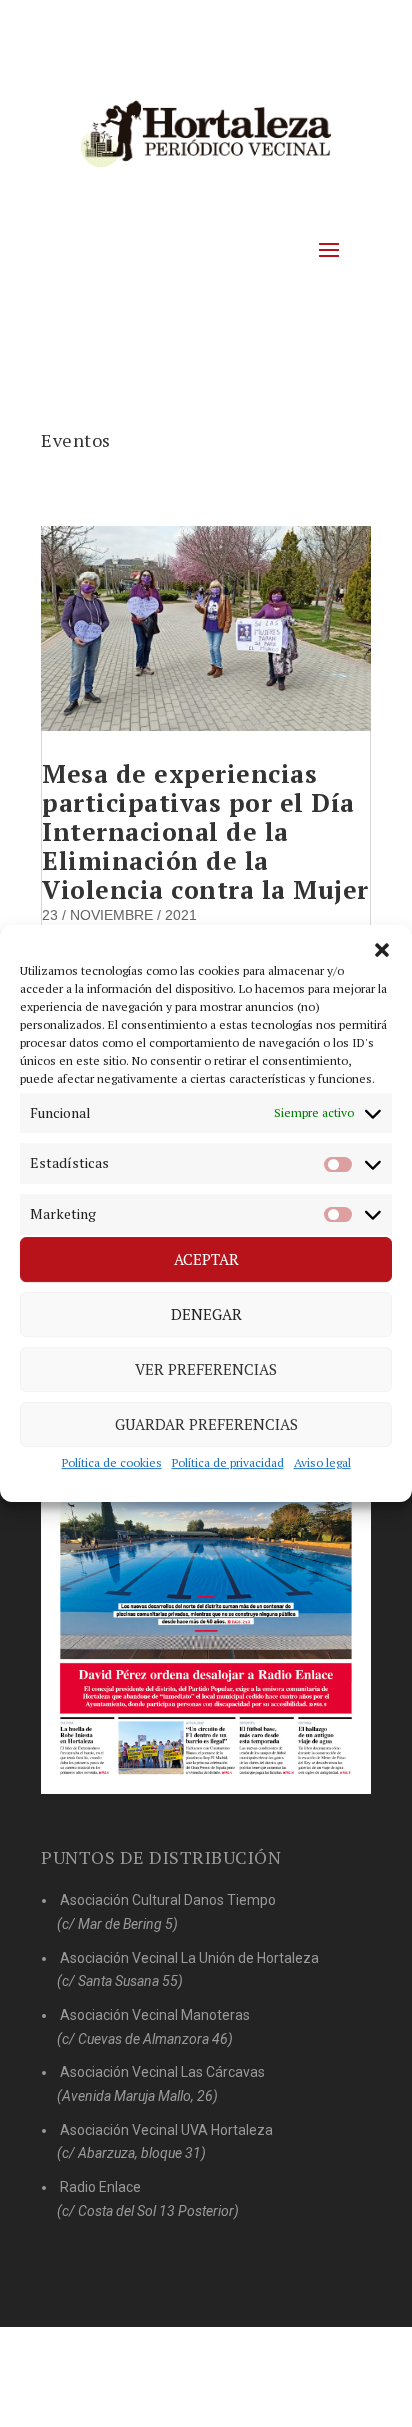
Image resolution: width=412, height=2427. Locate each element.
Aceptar (206, 1260)
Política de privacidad (228, 1462)
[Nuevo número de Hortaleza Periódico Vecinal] (206, 1571)
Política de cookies (112, 1462)
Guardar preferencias (206, 1425)
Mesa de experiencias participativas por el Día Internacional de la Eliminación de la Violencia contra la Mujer (205, 831)
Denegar (206, 1315)
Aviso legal (322, 1462)
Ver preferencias (206, 1370)
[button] (382, 950)
